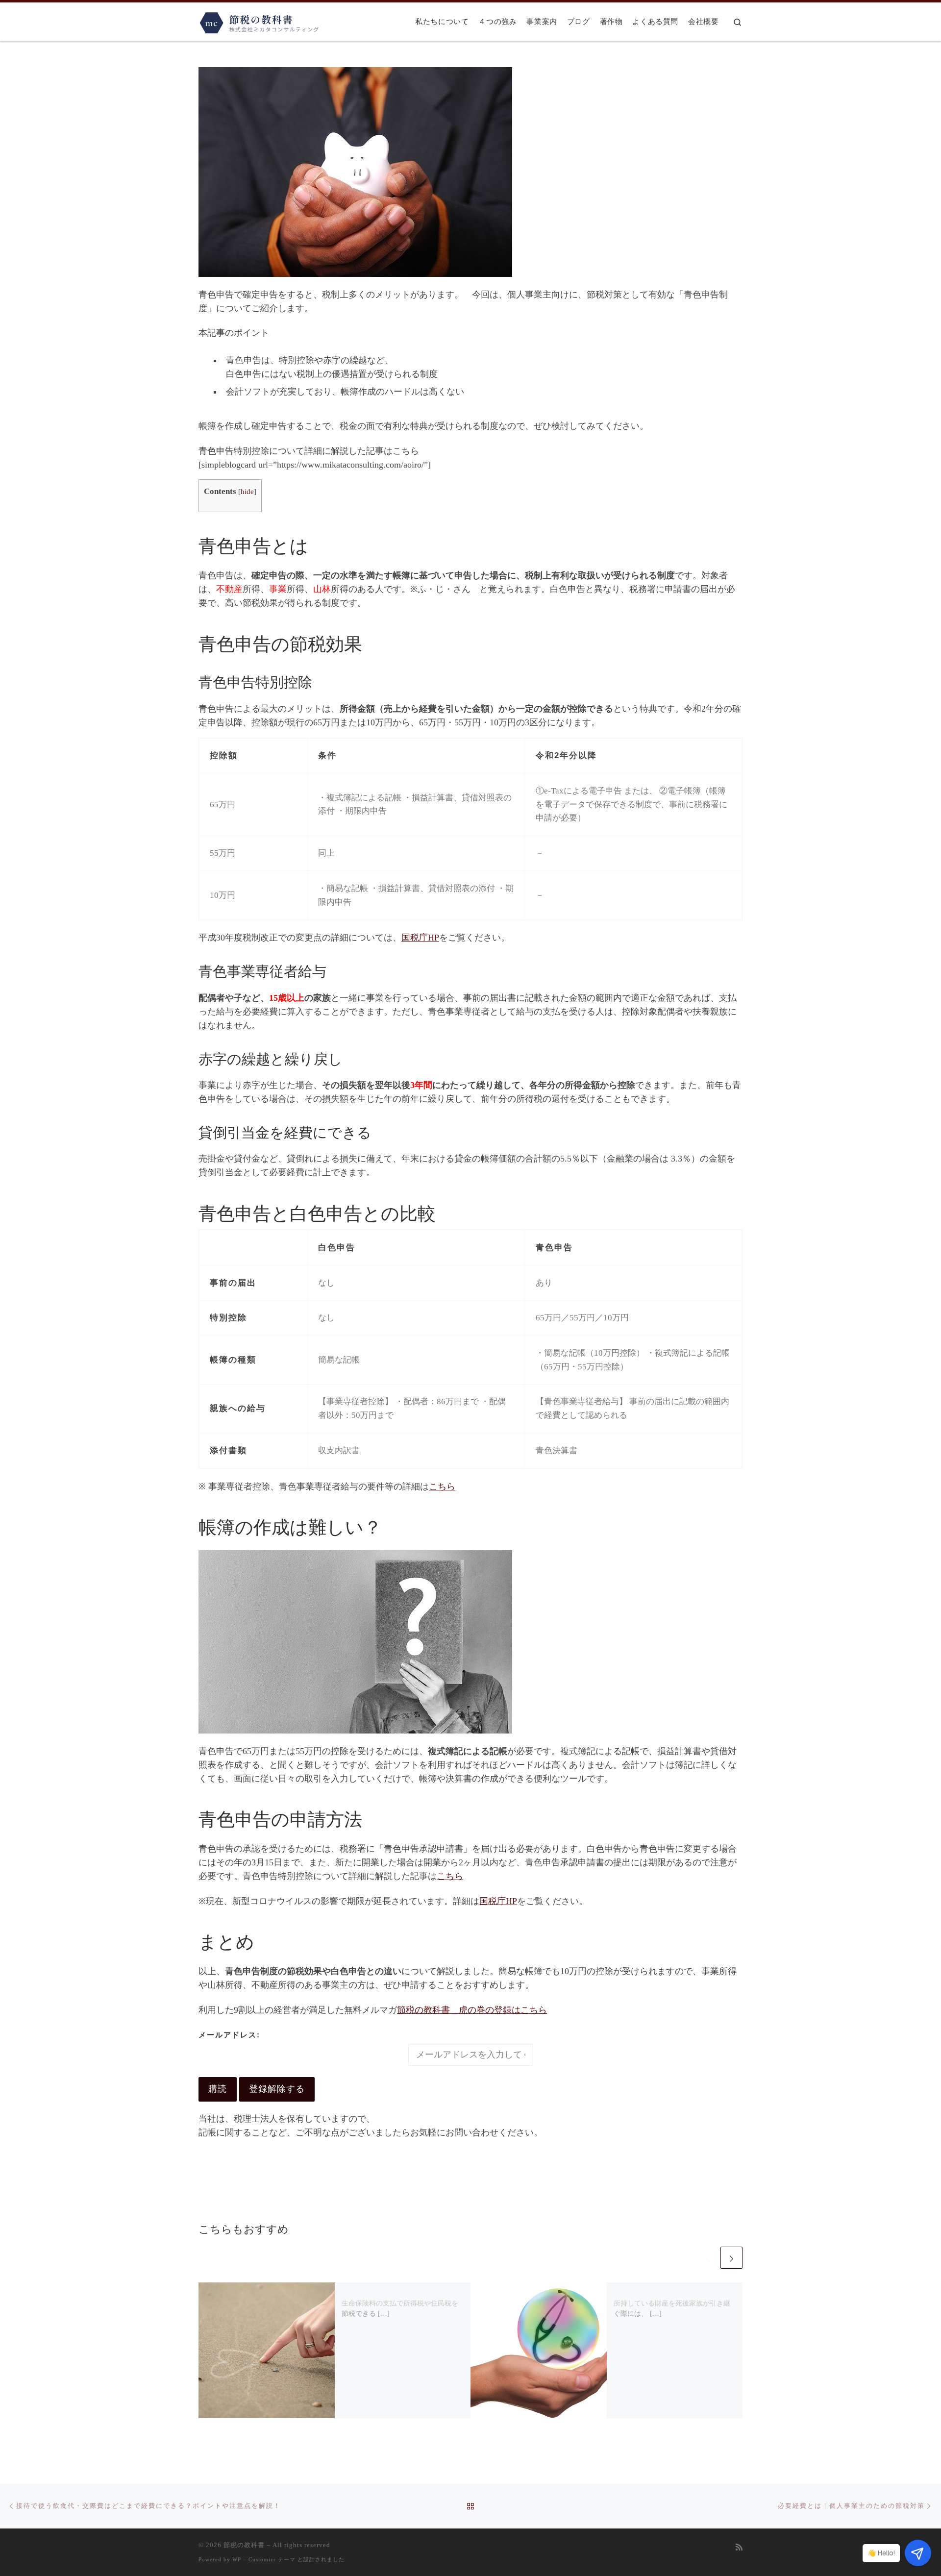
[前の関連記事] (707, 2258)
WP (237, 2559)
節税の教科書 (244, 2545)
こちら (442, 1486)
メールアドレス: (229, 2035)
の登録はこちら (472, 2010)
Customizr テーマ (272, 2559)
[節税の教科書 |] (260, 21)
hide (247, 491)
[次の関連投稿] (731, 2258)
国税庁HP (420, 938)
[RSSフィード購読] (739, 2548)
